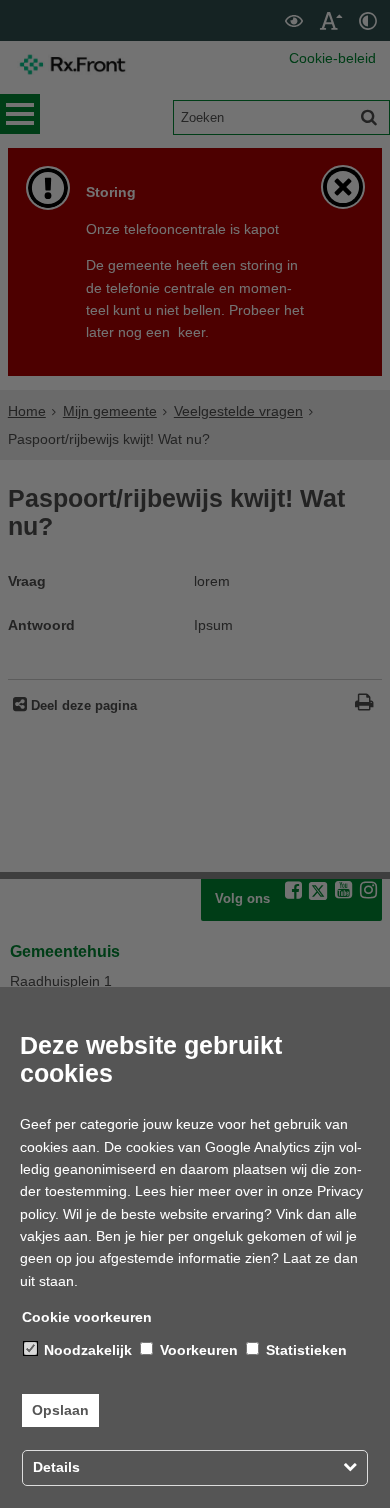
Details (56, 1467)
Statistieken (304, 1350)
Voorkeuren (197, 1350)
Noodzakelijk (86, 1350)
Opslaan (60, 1410)
